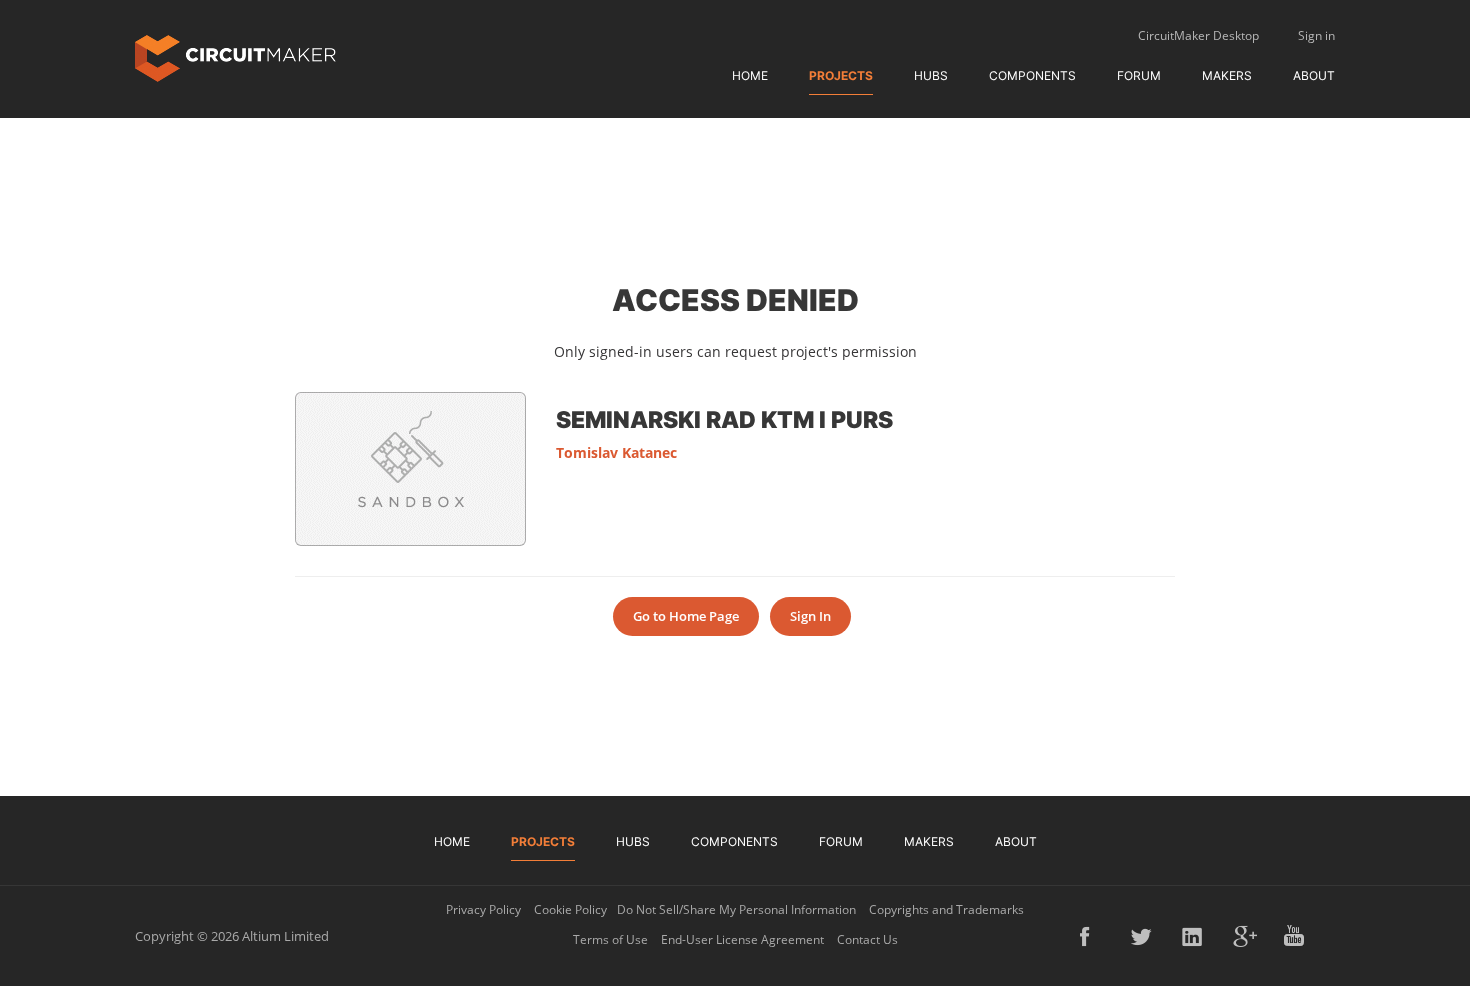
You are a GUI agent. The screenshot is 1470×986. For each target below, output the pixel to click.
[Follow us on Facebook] (1092, 936)
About (1314, 75)
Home (750, 75)
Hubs (931, 75)
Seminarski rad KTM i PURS (724, 419)
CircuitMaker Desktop (1198, 35)
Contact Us (867, 939)
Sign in (1316, 35)
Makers (1227, 75)
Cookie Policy (570, 909)
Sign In (810, 616)
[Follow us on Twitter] (1143, 936)
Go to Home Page (686, 616)
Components (1032, 75)
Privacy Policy (483, 909)
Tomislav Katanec (616, 452)
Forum (1139, 75)
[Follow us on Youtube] (1296, 936)
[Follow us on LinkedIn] (1194, 936)
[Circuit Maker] (235, 56)
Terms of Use (610, 939)
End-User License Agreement (742, 939)
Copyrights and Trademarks (946, 909)
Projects (841, 75)
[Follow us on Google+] (1245, 936)
